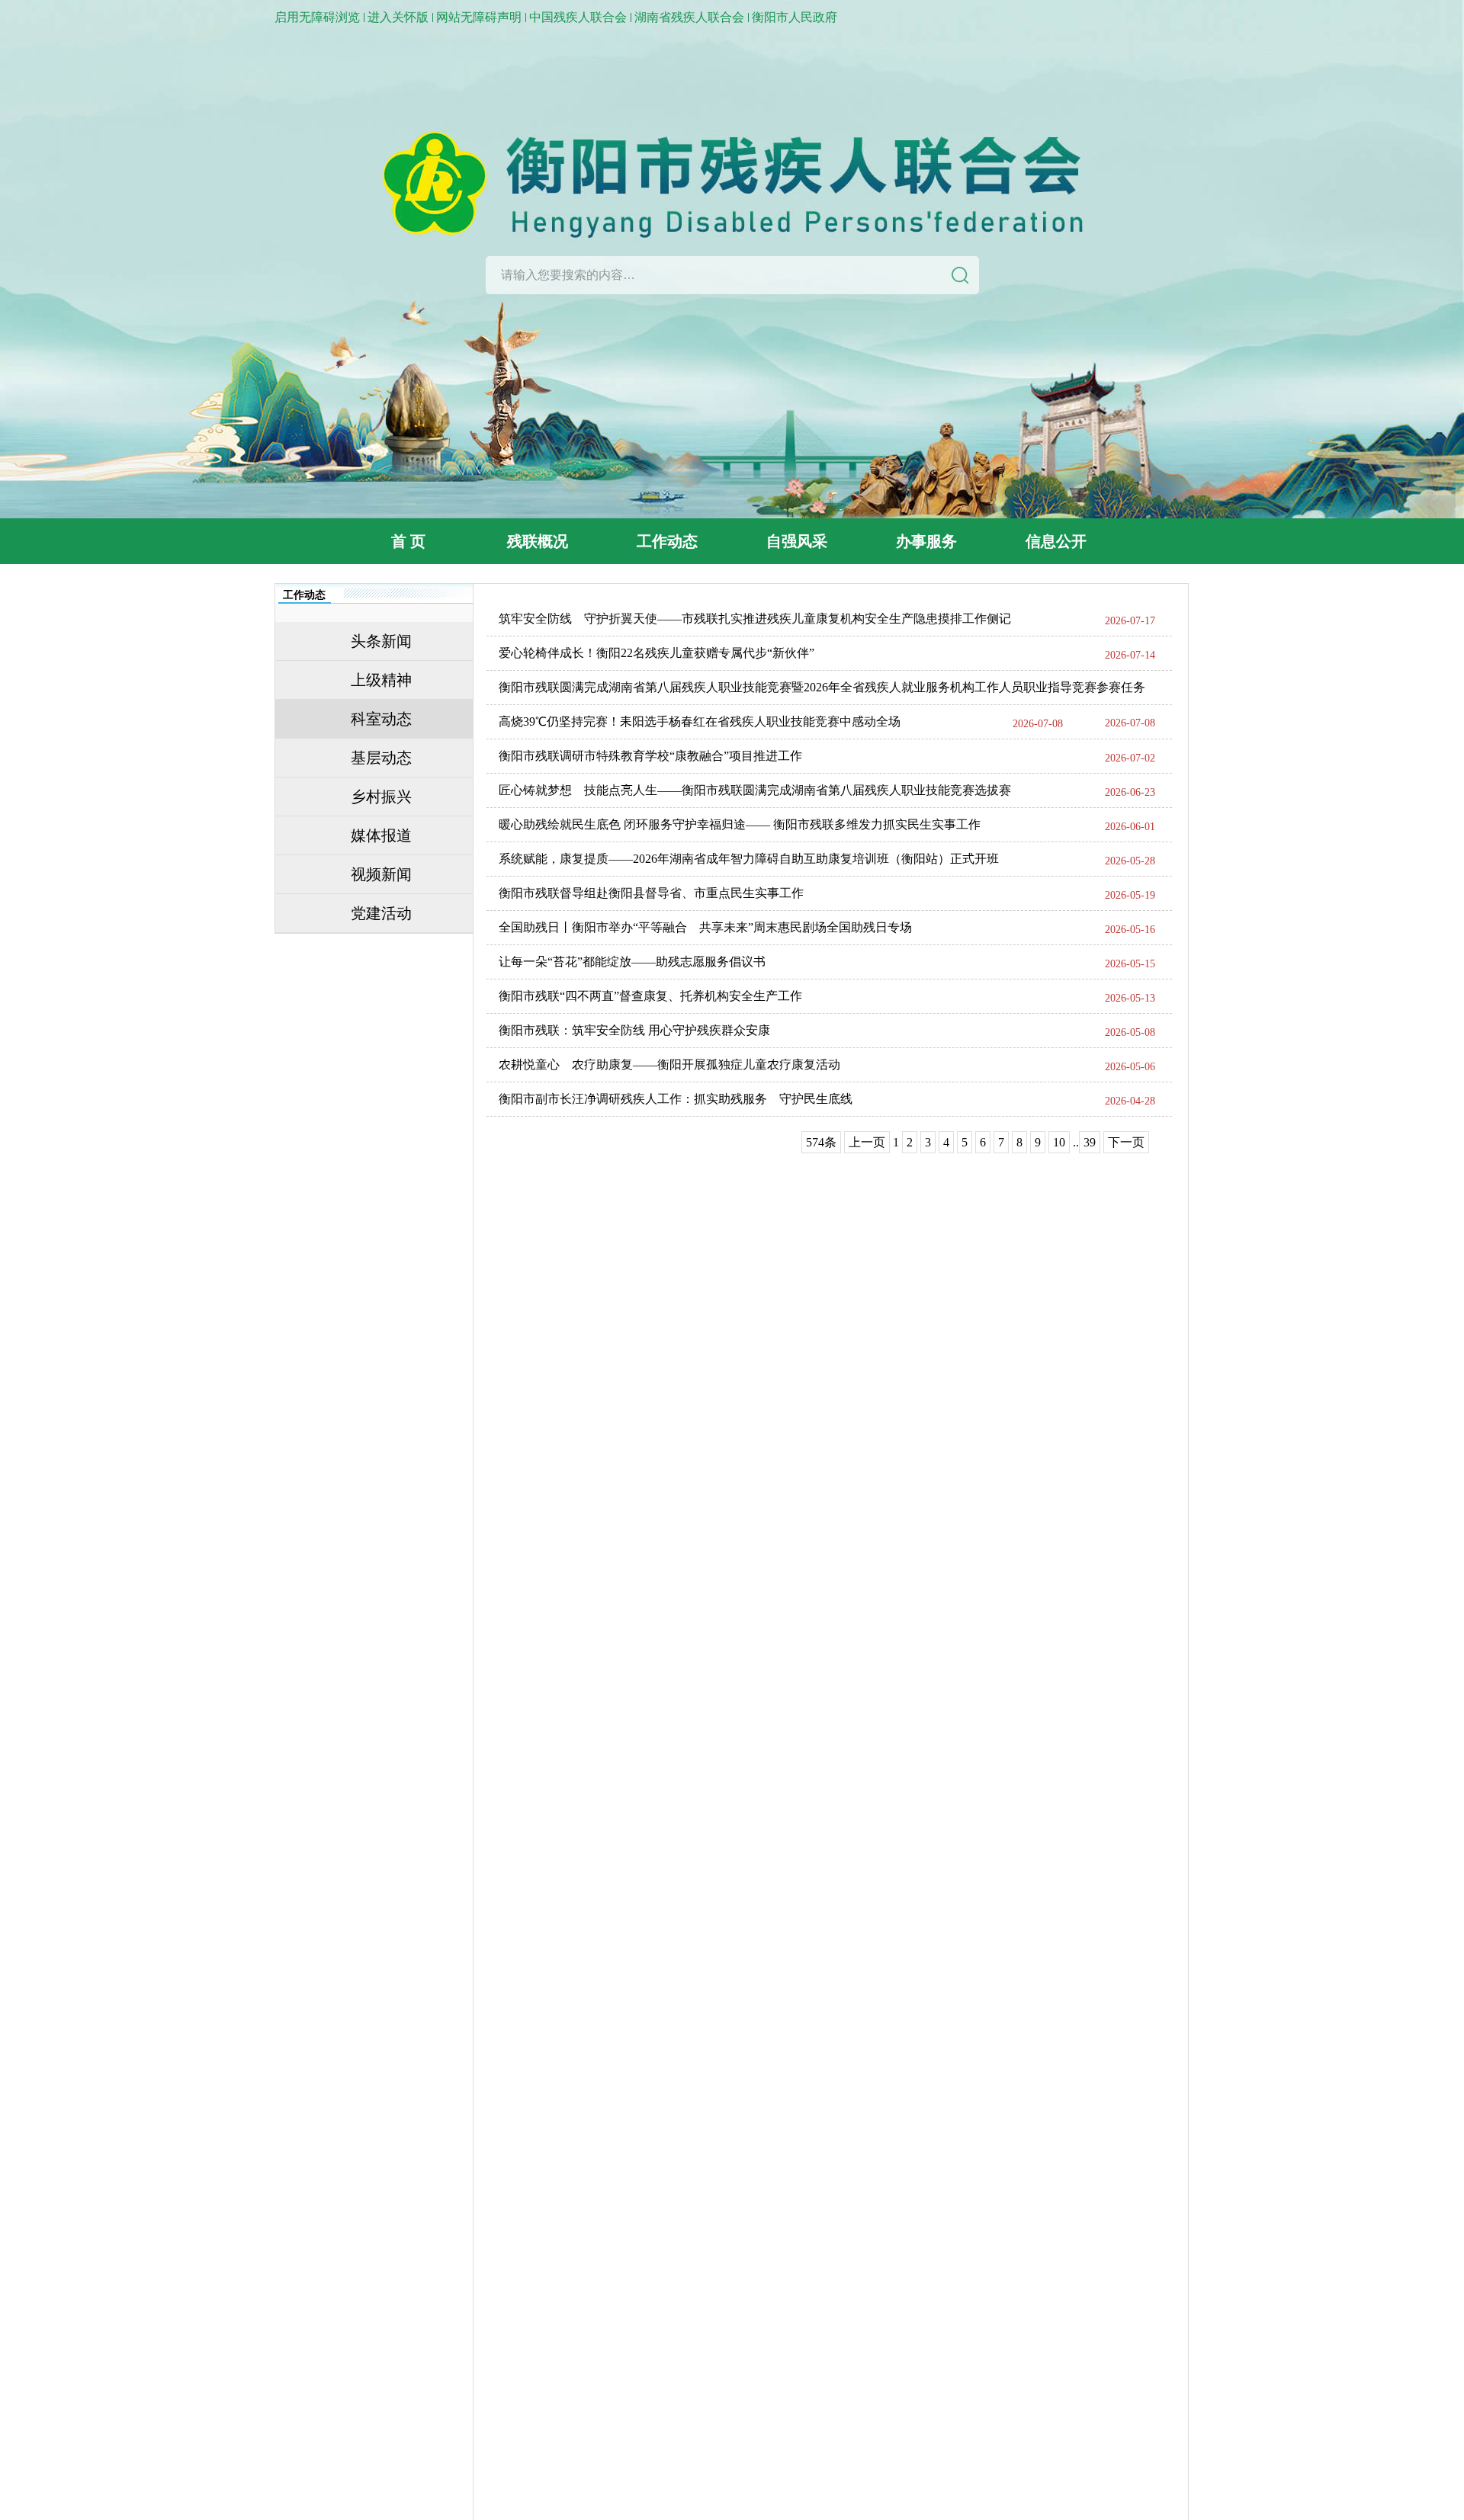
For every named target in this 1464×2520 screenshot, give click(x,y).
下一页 (1126, 1142)
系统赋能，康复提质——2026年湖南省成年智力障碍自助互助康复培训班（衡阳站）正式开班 (749, 859)
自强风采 (797, 541)
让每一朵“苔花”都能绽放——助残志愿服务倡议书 (632, 962)
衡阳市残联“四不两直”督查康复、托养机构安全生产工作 (650, 996)
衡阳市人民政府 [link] (795, 17)
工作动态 (667, 541)
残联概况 (538, 541)
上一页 (867, 1142)
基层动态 (381, 758)
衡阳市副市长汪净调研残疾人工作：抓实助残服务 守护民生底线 (676, 1099)
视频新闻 (381, 874)
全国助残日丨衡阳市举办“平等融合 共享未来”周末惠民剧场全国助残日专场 (705, 927)
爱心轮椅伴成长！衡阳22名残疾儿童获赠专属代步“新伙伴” (657, 653)
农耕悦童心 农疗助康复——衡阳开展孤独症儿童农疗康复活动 (669, 1064)
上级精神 (381, 680)
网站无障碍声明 (479, 17)
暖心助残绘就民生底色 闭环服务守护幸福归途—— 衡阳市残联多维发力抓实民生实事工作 (740, 824)
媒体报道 (381, 835)
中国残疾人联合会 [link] (578, 17)
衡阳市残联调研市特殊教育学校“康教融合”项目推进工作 (650, 756)
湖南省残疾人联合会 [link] (689, 17)
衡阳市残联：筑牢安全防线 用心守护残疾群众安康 (634, 1030)
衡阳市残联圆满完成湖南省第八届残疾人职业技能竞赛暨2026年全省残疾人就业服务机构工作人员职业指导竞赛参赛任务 (822, 687)
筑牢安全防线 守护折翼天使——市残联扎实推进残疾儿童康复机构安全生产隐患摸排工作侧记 (755, 619)
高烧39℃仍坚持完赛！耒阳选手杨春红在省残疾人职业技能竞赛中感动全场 (700, 721)
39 (1090, 1142)
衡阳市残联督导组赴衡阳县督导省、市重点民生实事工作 (651, 893)
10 (1059, 1142)
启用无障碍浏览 (317, 17)
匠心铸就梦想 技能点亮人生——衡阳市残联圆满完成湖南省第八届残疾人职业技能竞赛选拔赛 (755, 790)
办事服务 (926, 541)
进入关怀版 (398, 17)
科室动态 (381, 719)
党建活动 (381, 913)
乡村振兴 (381, 797)
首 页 (408, 541)
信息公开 (1056, 541)
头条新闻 (381, 641)
